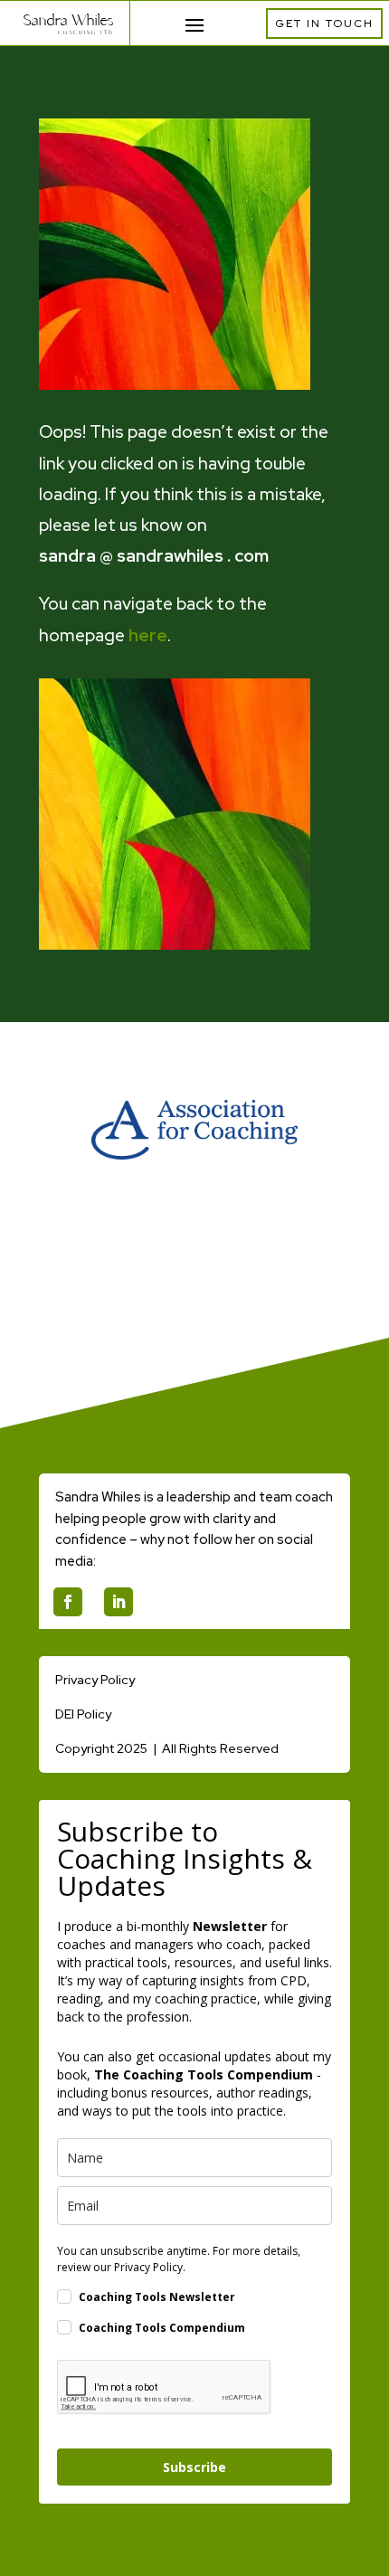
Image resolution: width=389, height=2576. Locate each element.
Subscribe (194, 2467)
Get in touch (324, 24)
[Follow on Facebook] (68, 1602)
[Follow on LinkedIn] (119, 1602)
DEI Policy (83, 1714)
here (148, 635)
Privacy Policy (95, 1680)
